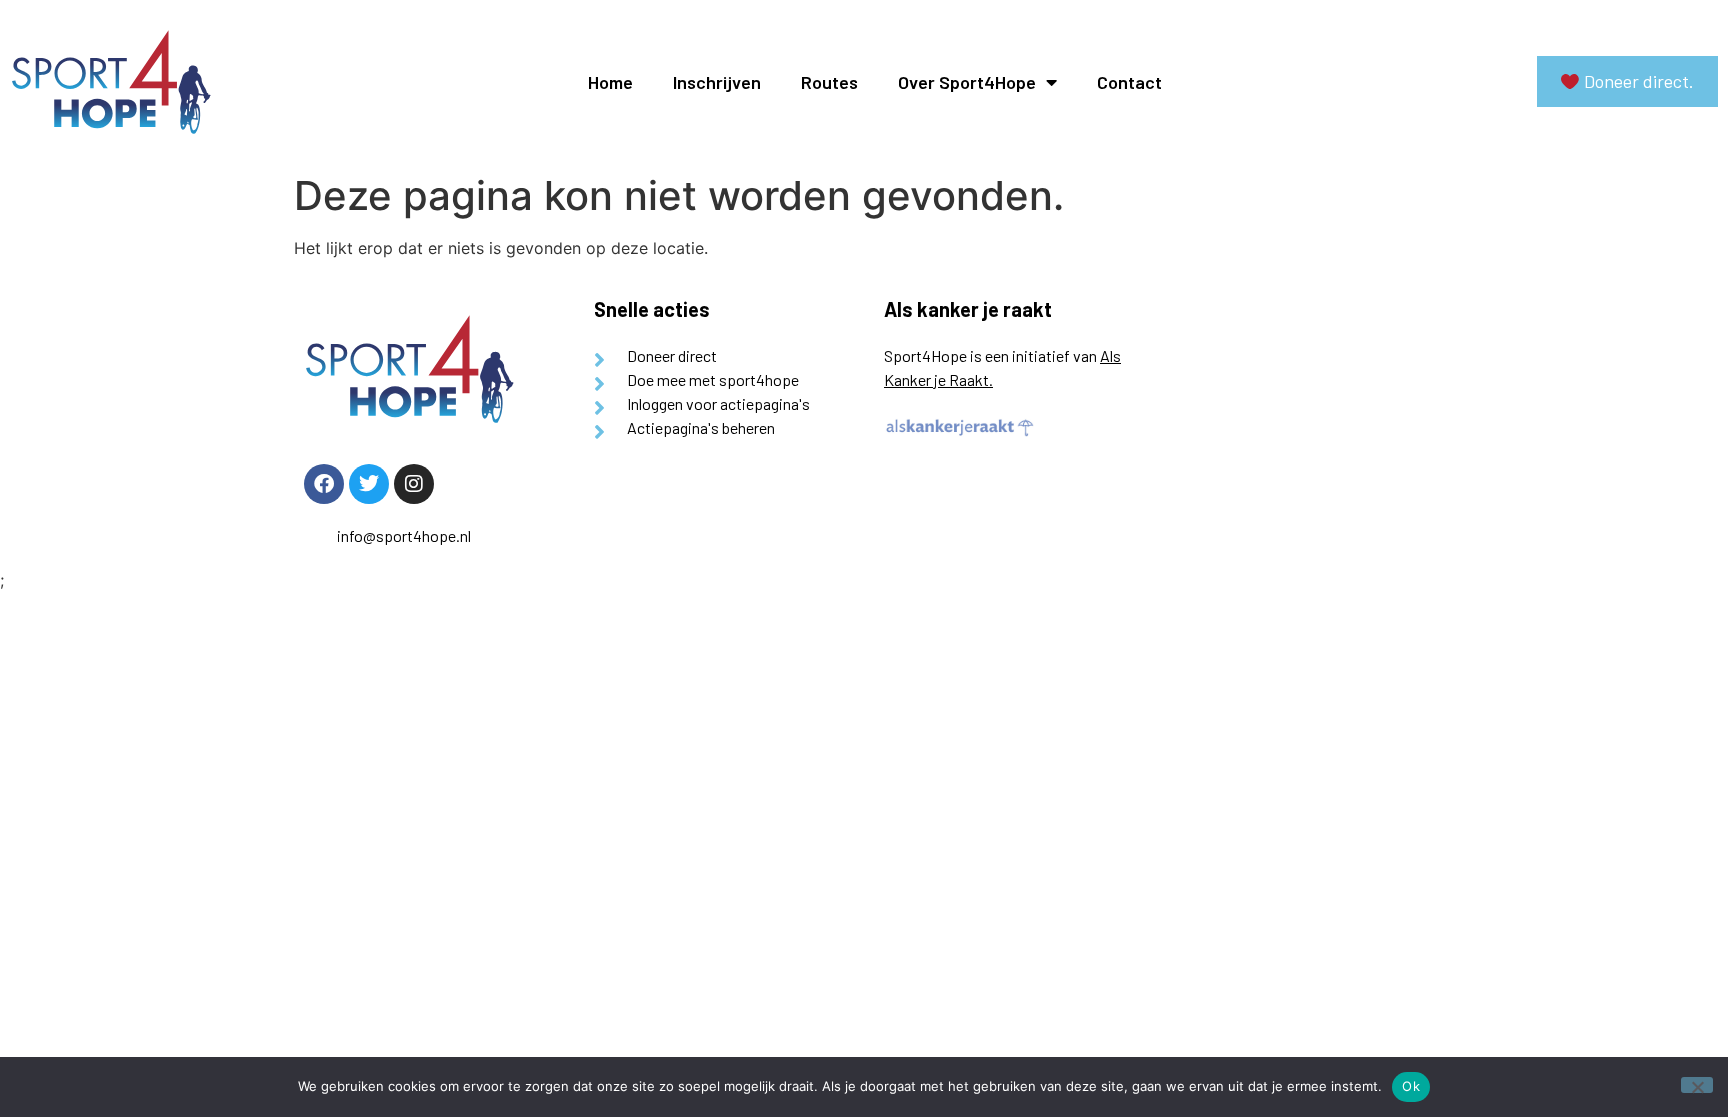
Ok (1411, 1086)
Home (610, 82)
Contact (1129, 82)
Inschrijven (717, 82)
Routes (829, 82)
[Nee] (1697, 1085)
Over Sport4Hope (967, 82)
